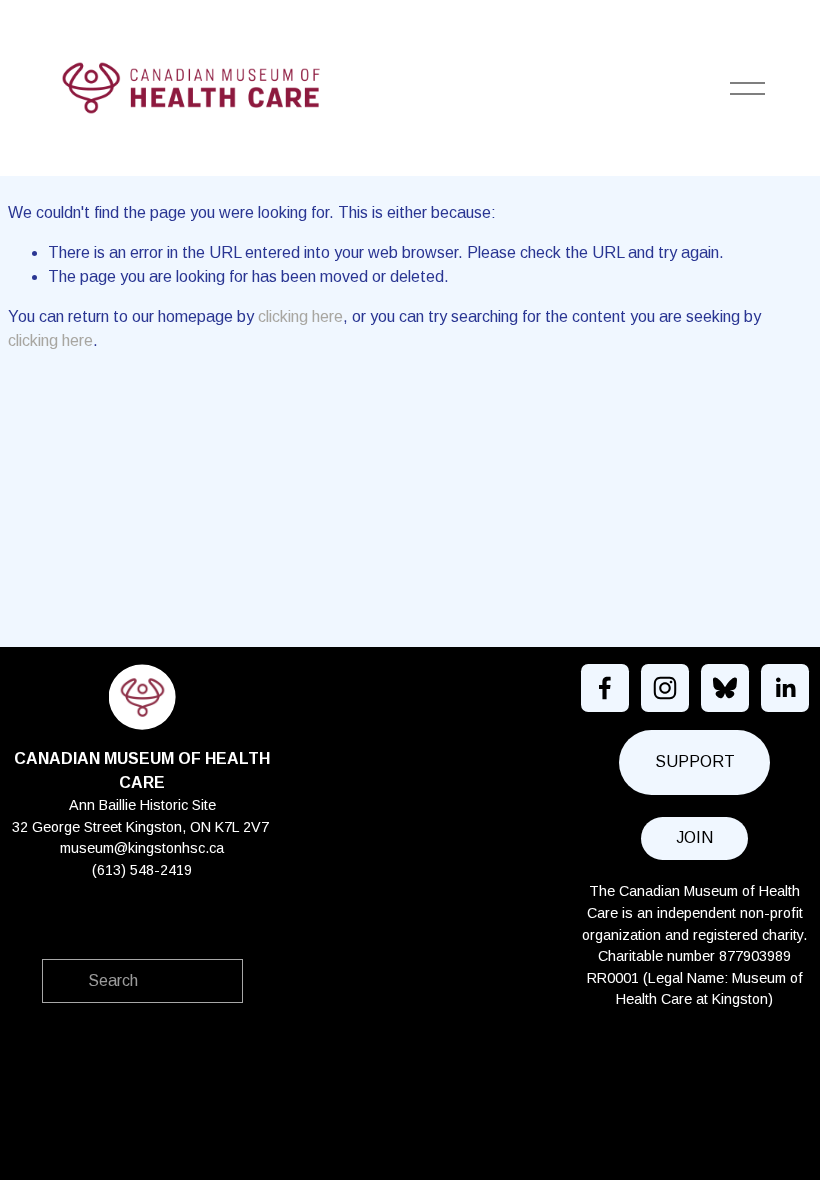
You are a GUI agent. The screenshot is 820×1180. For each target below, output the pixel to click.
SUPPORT (695, 761)
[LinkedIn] (785, 688)
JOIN (694, 837)
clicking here (300, 316)
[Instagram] (665, 688)
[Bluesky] (725, 688)
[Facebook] (605, 688)
